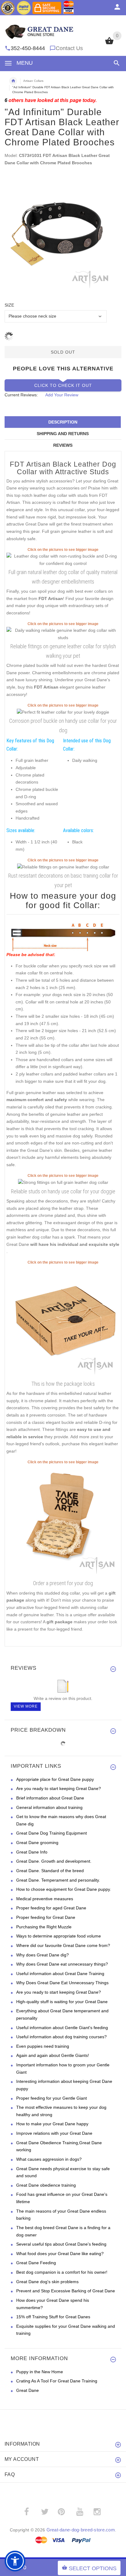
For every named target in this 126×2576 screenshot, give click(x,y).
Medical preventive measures (45, 1899)
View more (26, 1706)
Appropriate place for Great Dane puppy (55, 1779)
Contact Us (69, 48)
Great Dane (28, 2390)
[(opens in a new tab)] (63, 559)
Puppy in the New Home (40, 2372)
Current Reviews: (21, 395)
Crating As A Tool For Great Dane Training (57, 2381)
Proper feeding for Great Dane (46, 1917)
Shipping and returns (63, 434)
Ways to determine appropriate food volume (59, 1936)
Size (9, 305)
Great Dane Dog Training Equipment (52, 1833)
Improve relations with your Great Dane (54, 2133)
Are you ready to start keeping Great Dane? (59, 1788)
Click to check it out (63, 385)
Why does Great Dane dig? (43, 1955)
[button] (115, 63)
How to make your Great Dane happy (52, 2124)
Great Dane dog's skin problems (47, 2282)
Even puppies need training (43, 2046)
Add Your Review (62, 395)
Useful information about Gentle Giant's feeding (62, 2028)
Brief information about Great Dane (50, 1798)
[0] (109, 44)
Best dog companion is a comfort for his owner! (62, 2272)
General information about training (49, 1807)
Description (63, 422)
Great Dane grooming (37, 1843)
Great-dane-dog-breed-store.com (81, 2530)
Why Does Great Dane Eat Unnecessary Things (62, 1983)
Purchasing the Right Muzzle (44, 1927)
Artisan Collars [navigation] (33, 81)
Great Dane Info (32, 1852)
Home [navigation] (13, 81)
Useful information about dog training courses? (61, 2037)
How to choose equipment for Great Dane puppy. (64, 1889)
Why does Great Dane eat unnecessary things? (62, 1964)
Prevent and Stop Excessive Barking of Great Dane (66, 2291)
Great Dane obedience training (46, 2185)
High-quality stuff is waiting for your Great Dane (62, 2002)
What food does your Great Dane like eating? (60, 2254)
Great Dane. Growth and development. (54, 1861)
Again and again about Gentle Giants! (53, 2055)
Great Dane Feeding (36, 2263)
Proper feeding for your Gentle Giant (52, 2098)
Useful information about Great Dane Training (60, 1974)
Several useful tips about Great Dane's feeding (61, 2244)
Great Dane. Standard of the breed (50, 1871)
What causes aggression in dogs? (49, 2159)
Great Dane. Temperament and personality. (58, 1880)
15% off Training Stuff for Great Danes (53, 2317)
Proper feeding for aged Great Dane (51, 1908)
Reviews (63, 445)
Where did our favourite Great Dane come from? (63, 1945)
